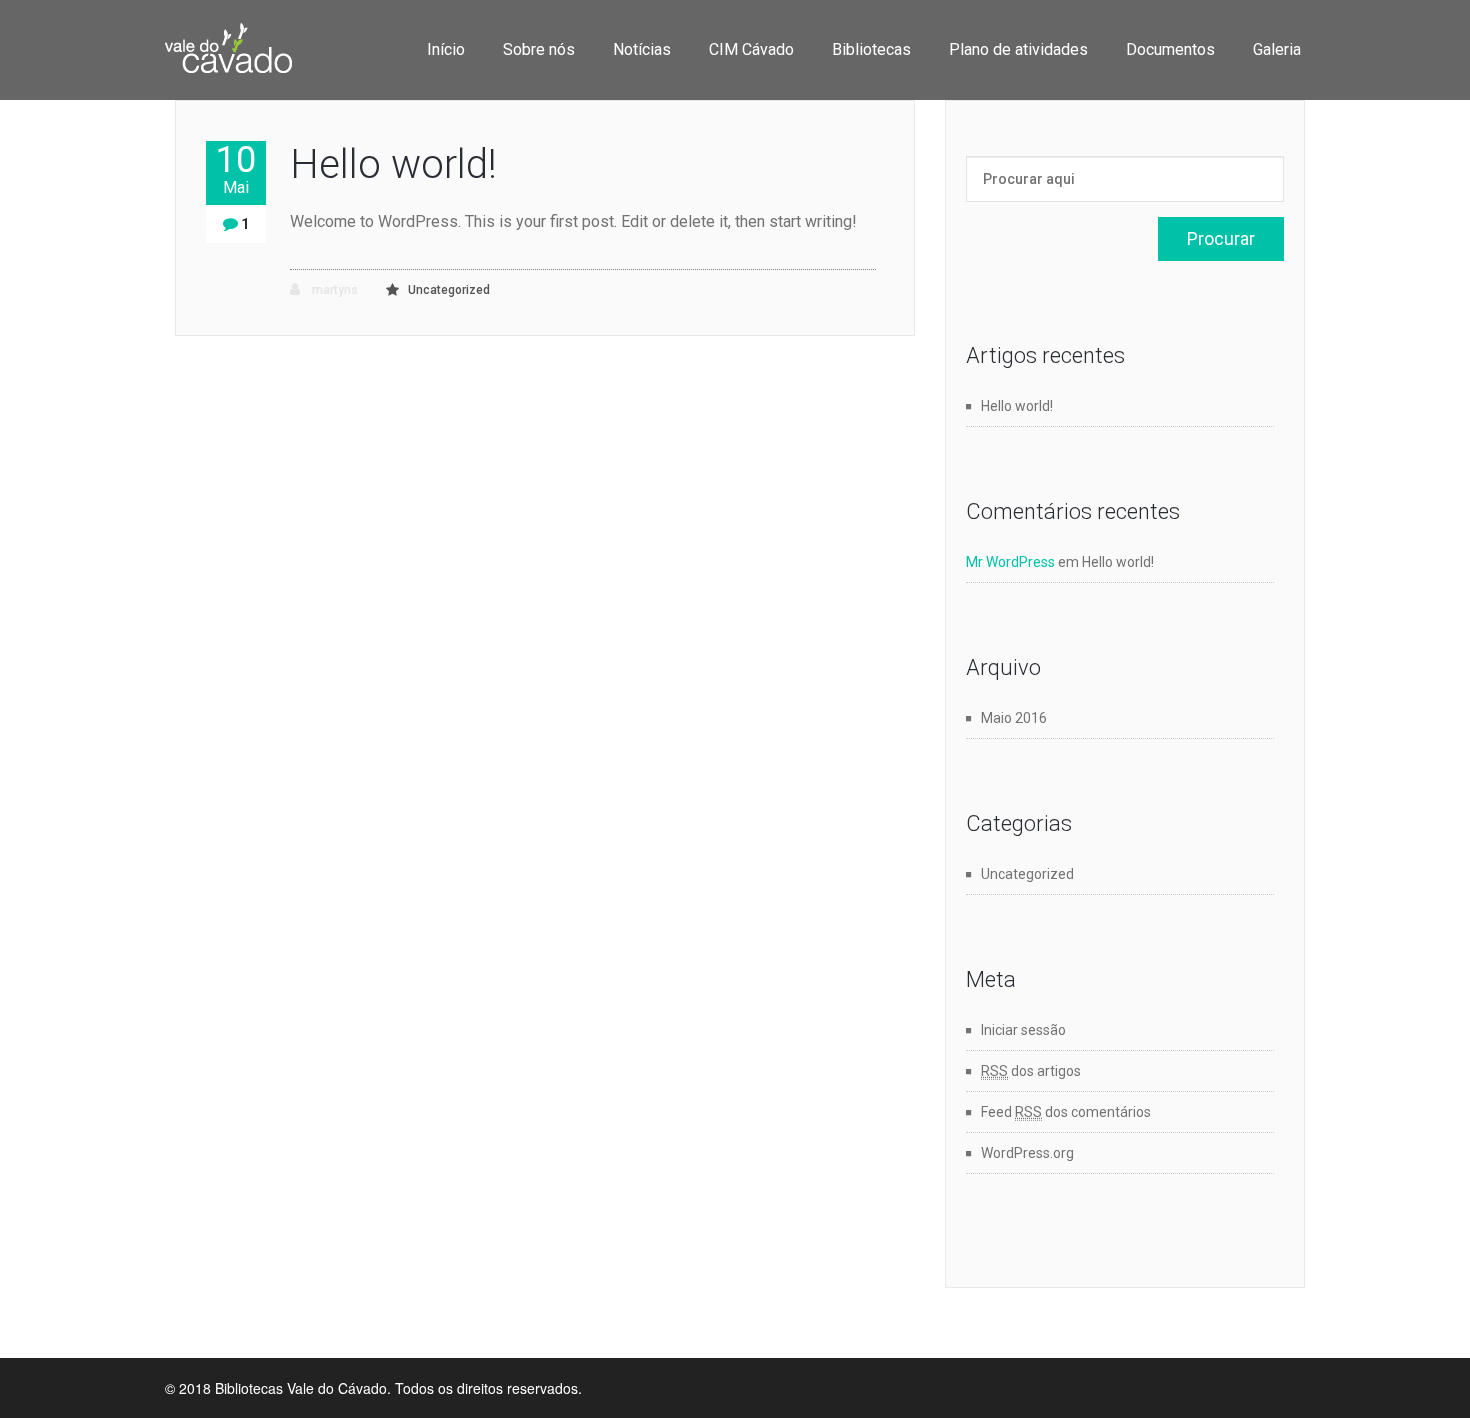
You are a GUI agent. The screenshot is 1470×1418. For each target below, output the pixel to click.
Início (446, 49)
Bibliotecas (871, 49)
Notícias (642, 49)
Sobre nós (539, 49)
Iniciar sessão (1023, 1030)
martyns (333, 290)
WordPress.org (1027, 1153)
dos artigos (1031, 1071)
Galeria (1277, 49)
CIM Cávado (751, 49)
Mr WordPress (1010, 562)
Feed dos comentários (1066, 1112)
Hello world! (393, 164)
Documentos (1170, 49)
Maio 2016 (1014, 718)
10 (236, 169)
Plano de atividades (1018, 49)
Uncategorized (449, 290)
